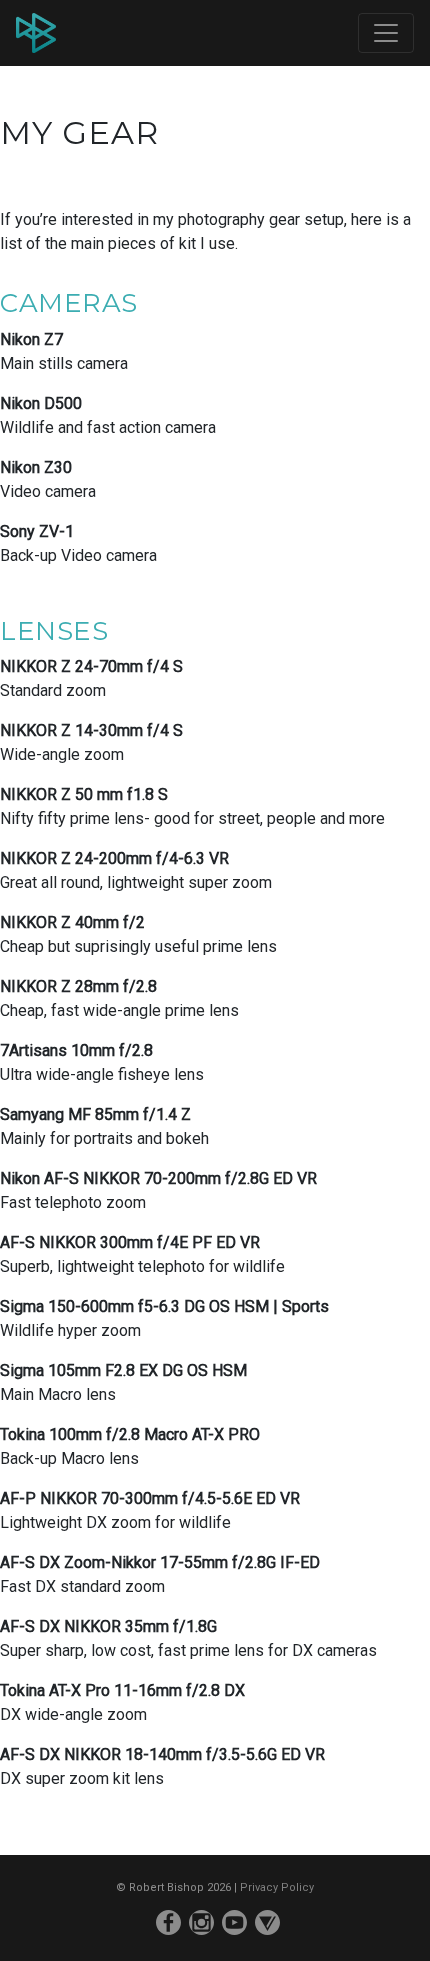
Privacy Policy (277, 1887)
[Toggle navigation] (386, 33)
